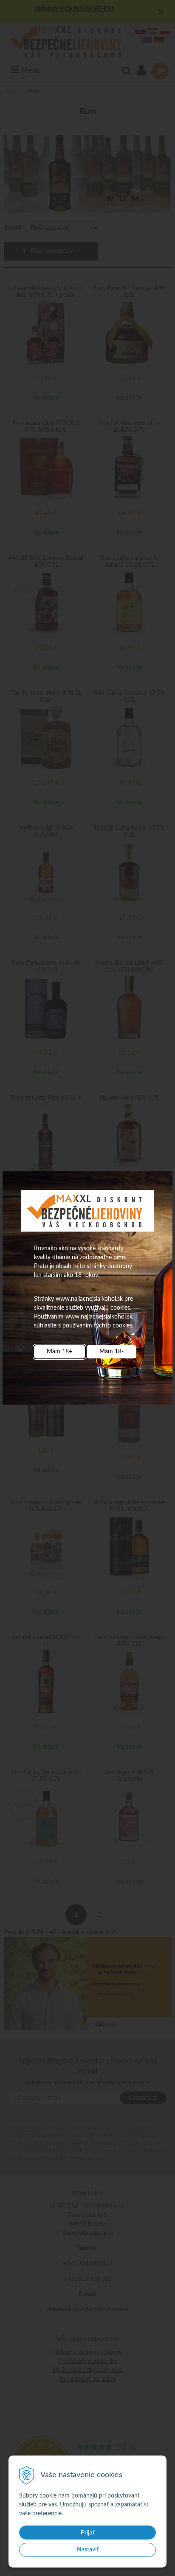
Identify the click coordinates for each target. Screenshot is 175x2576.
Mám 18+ (59, 1352)
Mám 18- (111, 1352)
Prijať (88, 2532)
